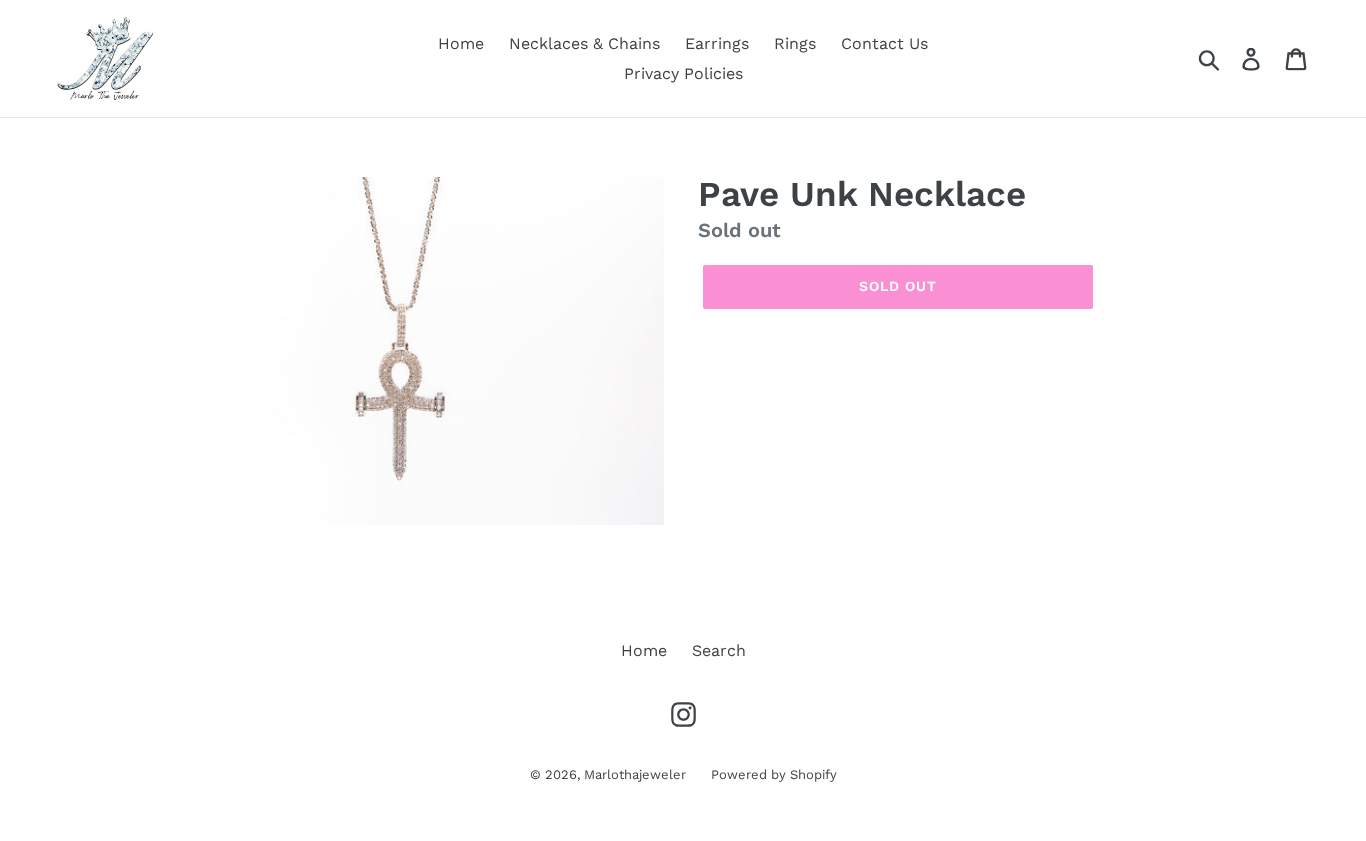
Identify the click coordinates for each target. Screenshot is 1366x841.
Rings (795, 43)
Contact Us (884, 43)
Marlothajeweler (635, 774)
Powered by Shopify (774, 774)
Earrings (717, 43)
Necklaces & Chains (584, 43)
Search (719, 650)
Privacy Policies (683, 73)
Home (461, 43)
